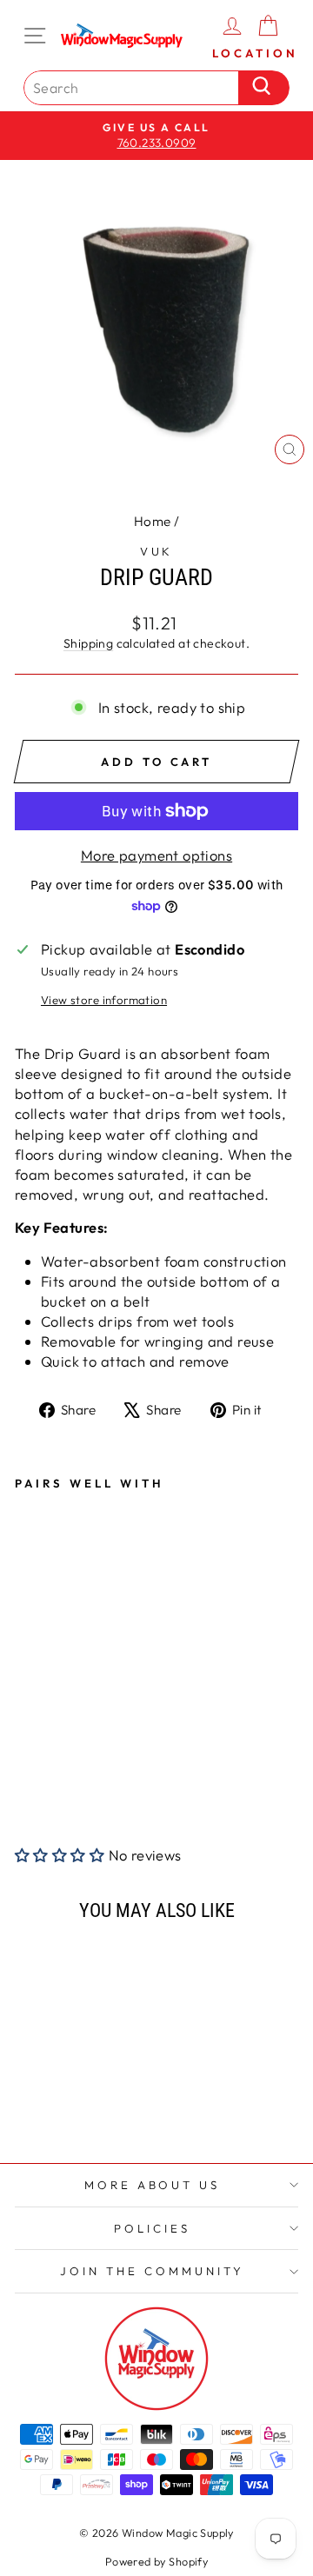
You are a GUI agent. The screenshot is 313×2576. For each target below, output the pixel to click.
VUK (157, 551)
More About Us (153, 2185)
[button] (60, 1855)
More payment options (156, 855)
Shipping (88, 643)
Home (153, 521)
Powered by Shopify (156, 2561)
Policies (152, 2228)
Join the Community (152, 2271)
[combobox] (136, 88)
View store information (104, 1000)
